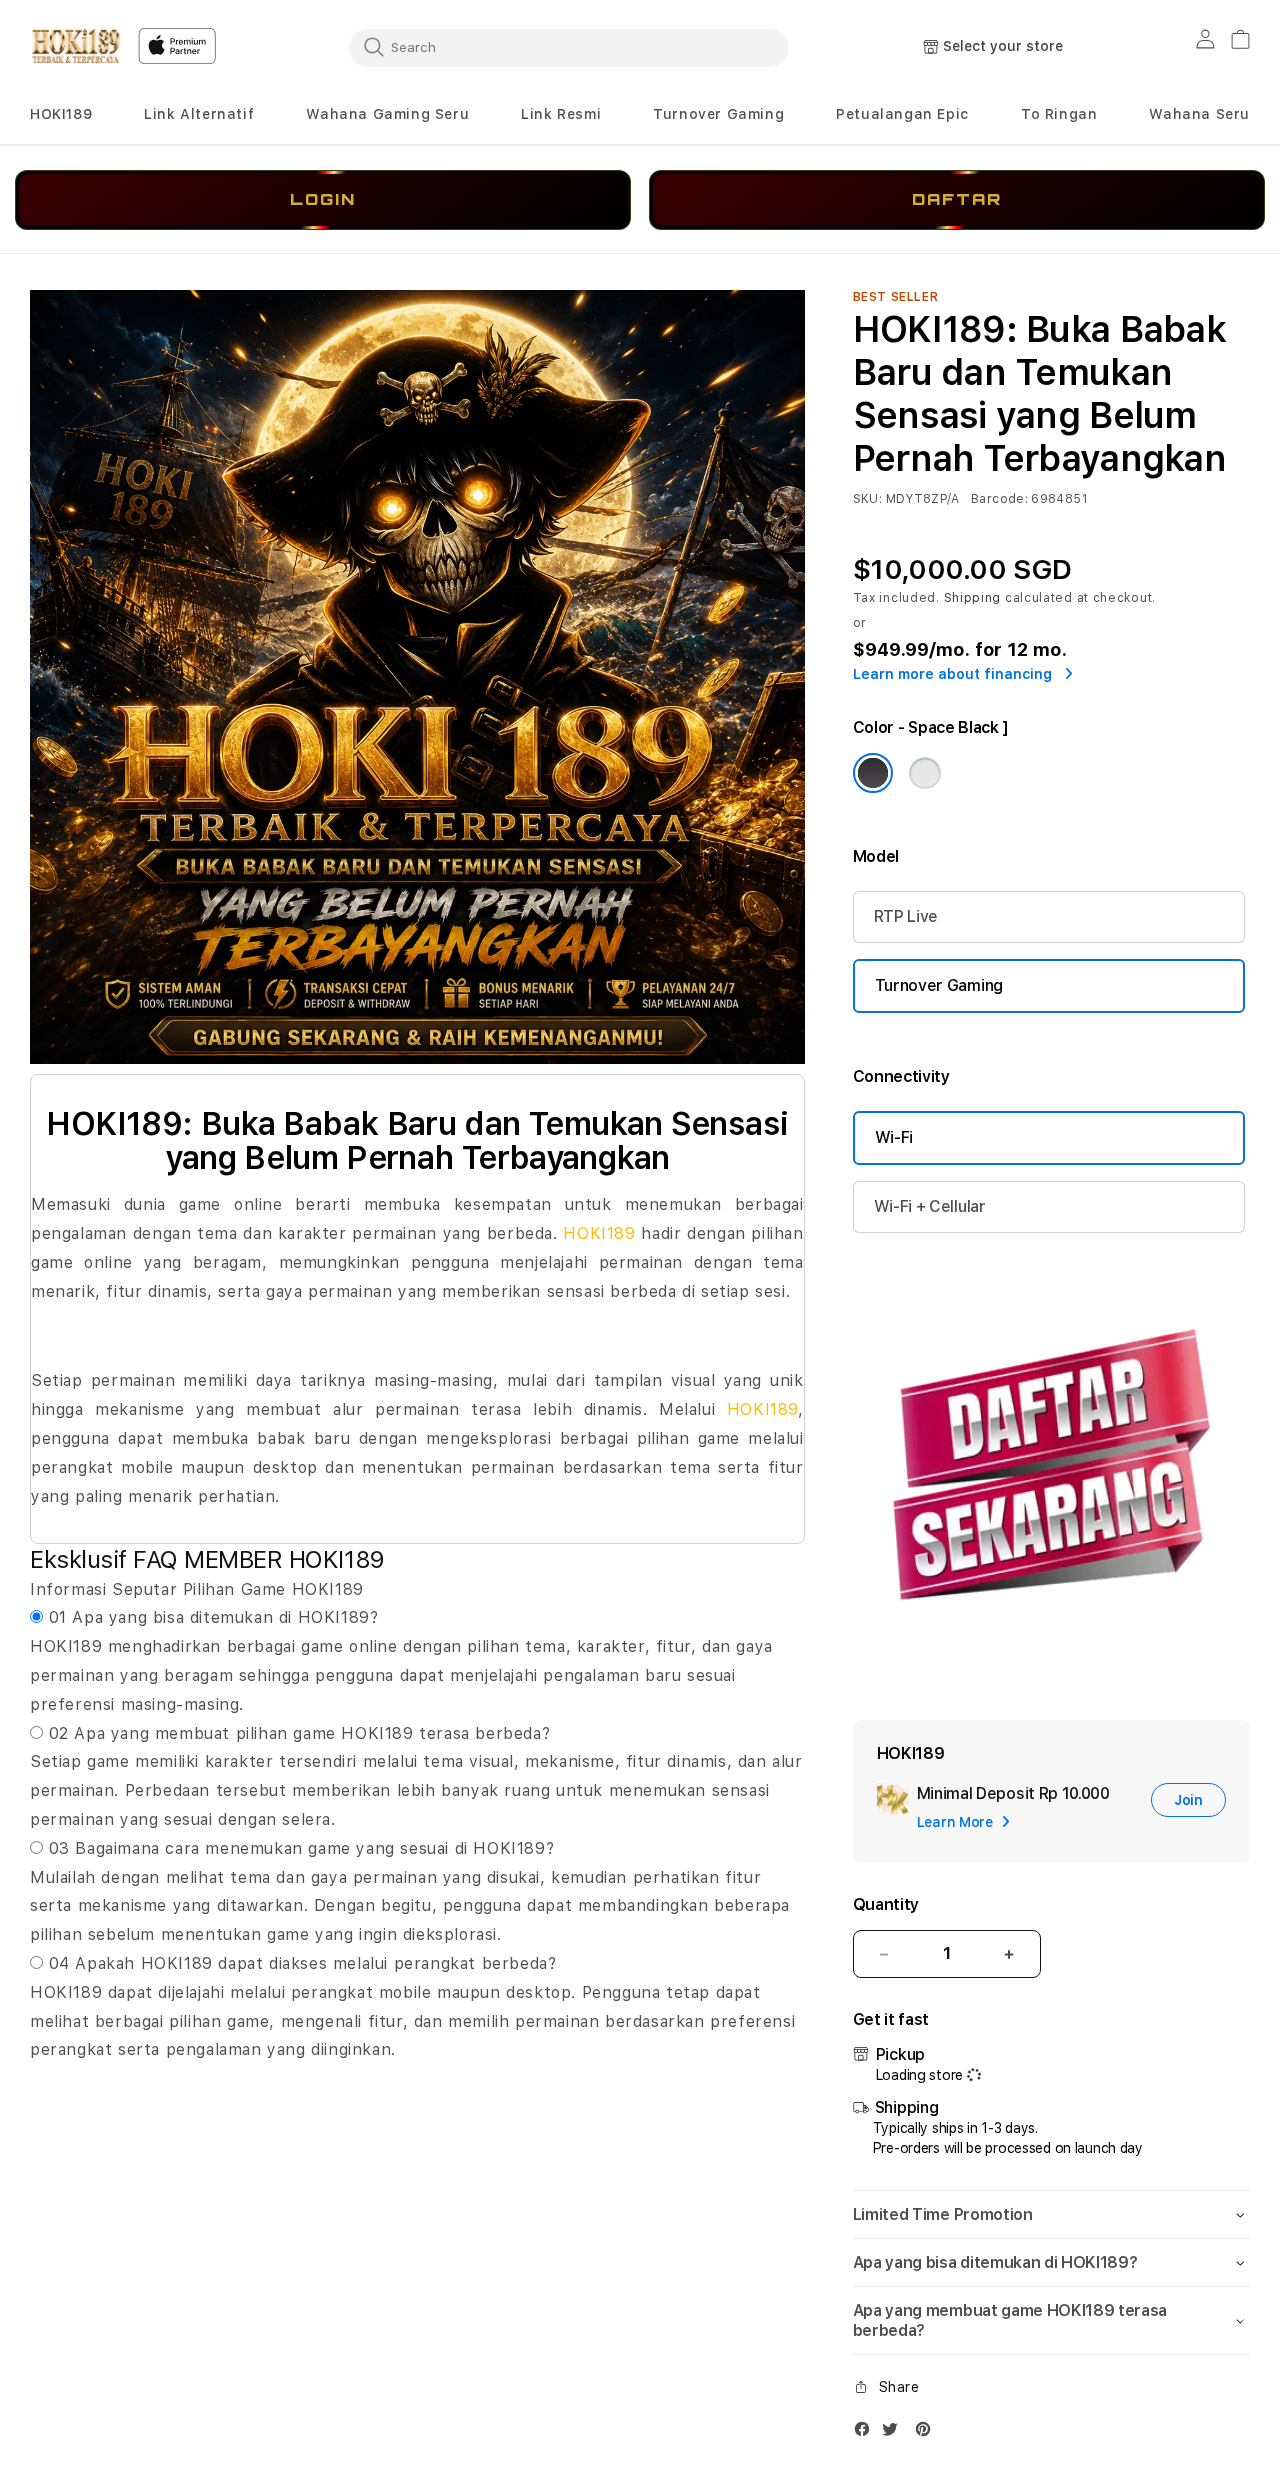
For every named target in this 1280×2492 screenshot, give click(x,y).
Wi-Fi (894, 1137)
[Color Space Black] (873, 773)
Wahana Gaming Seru (387, 114)
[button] (61, 114)
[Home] (76, 46)
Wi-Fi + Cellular (930, 1206)
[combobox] (569, 47)
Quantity (886, 1904)
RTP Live (906, 916)
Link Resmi (561, 114)
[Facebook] (867, 2433)
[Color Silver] (925, 773)
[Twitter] (895, 2433)
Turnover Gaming (718, 114)
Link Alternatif (199, 114)
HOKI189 (61, 114)
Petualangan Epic (902, 114)
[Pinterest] (928, 2433)
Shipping (973, 598)
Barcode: (999, 499)
